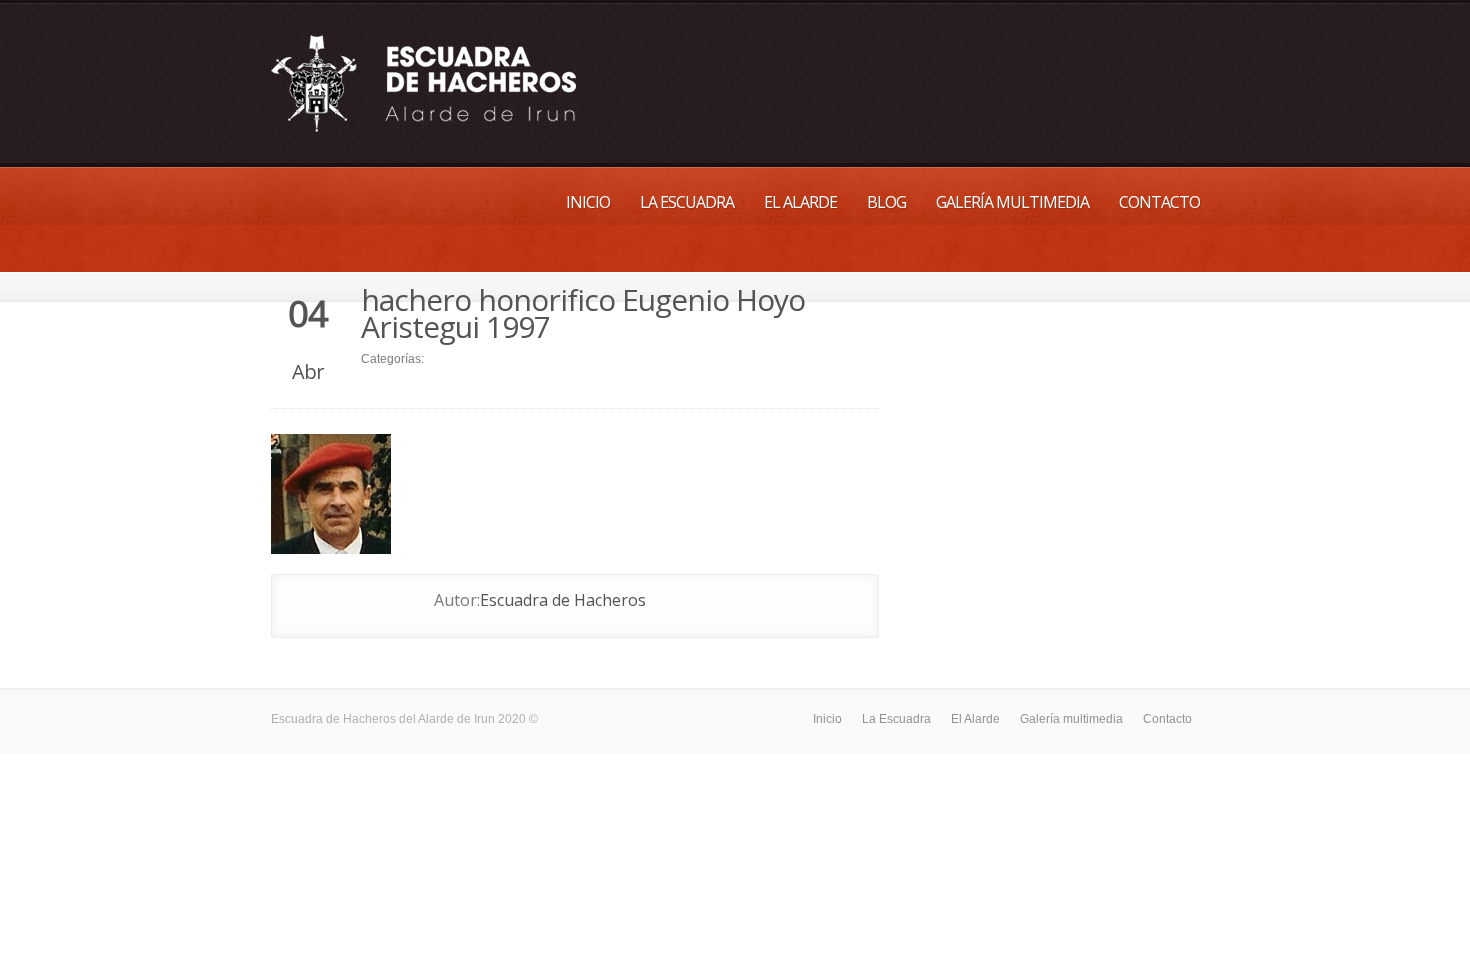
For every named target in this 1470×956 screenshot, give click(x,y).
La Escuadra (687, 202)
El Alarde (800, 202)
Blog (886, 202)
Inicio (588, 202)
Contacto (1159, 202)
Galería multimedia (1012, 202)
